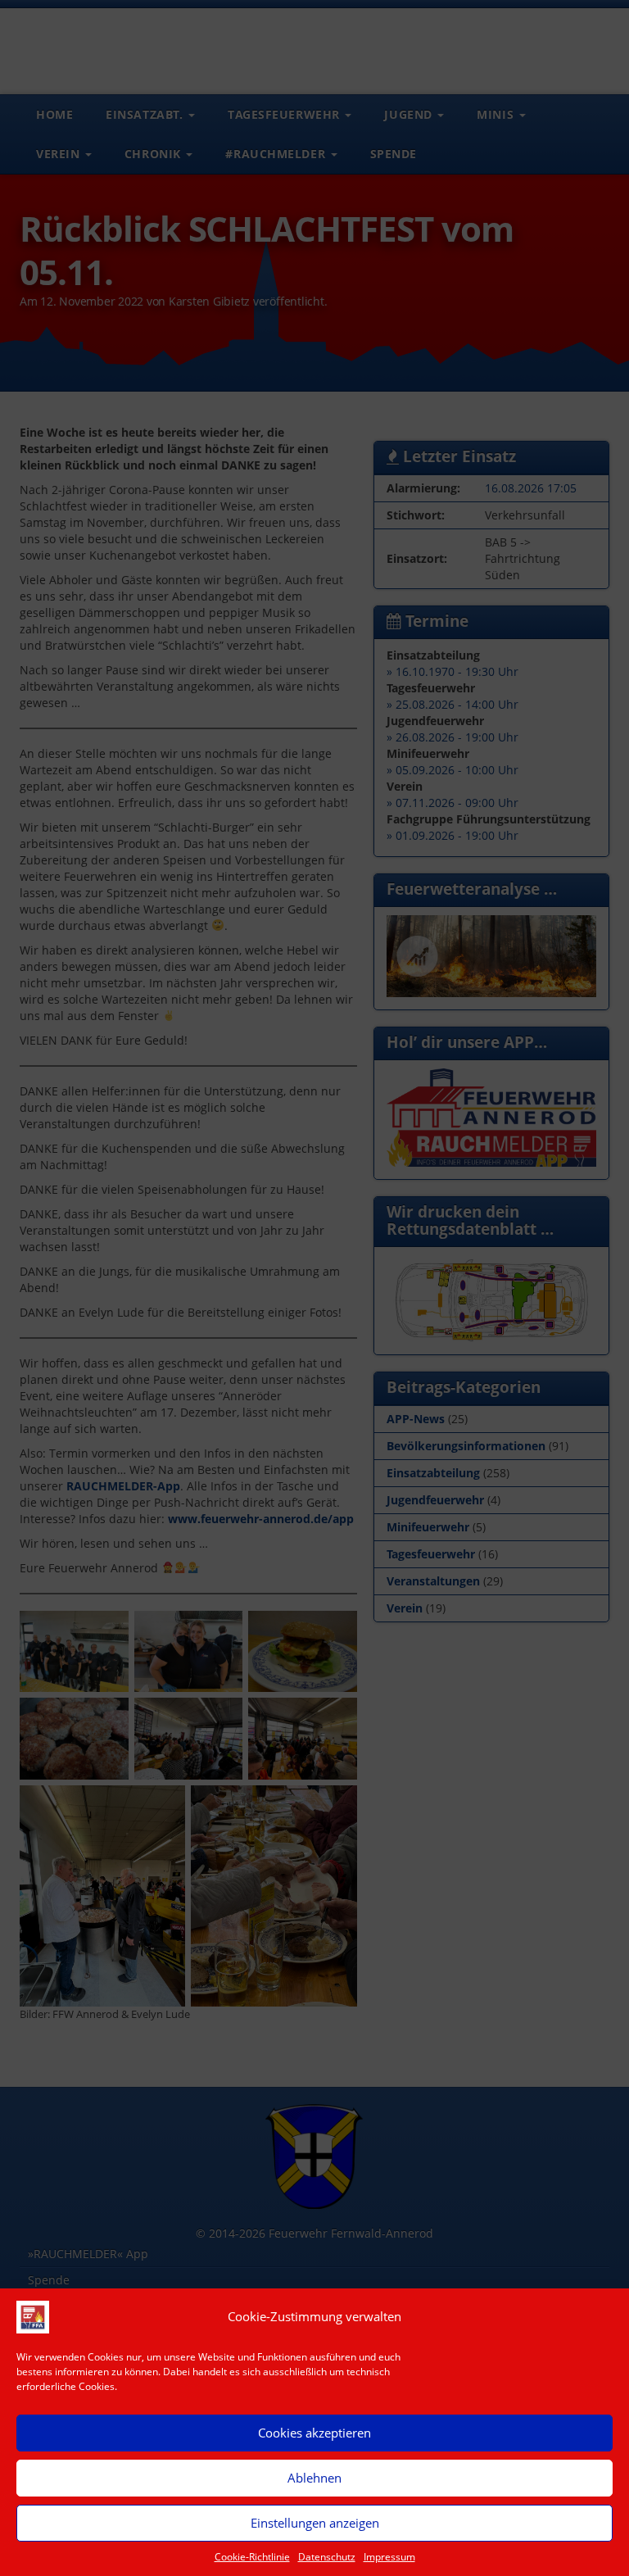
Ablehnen (314, 2478)
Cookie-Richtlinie (252, 2557)
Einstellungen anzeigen (315, 2523)
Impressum (389, 2557)
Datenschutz (327, 2557)
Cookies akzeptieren (314, 2433)
